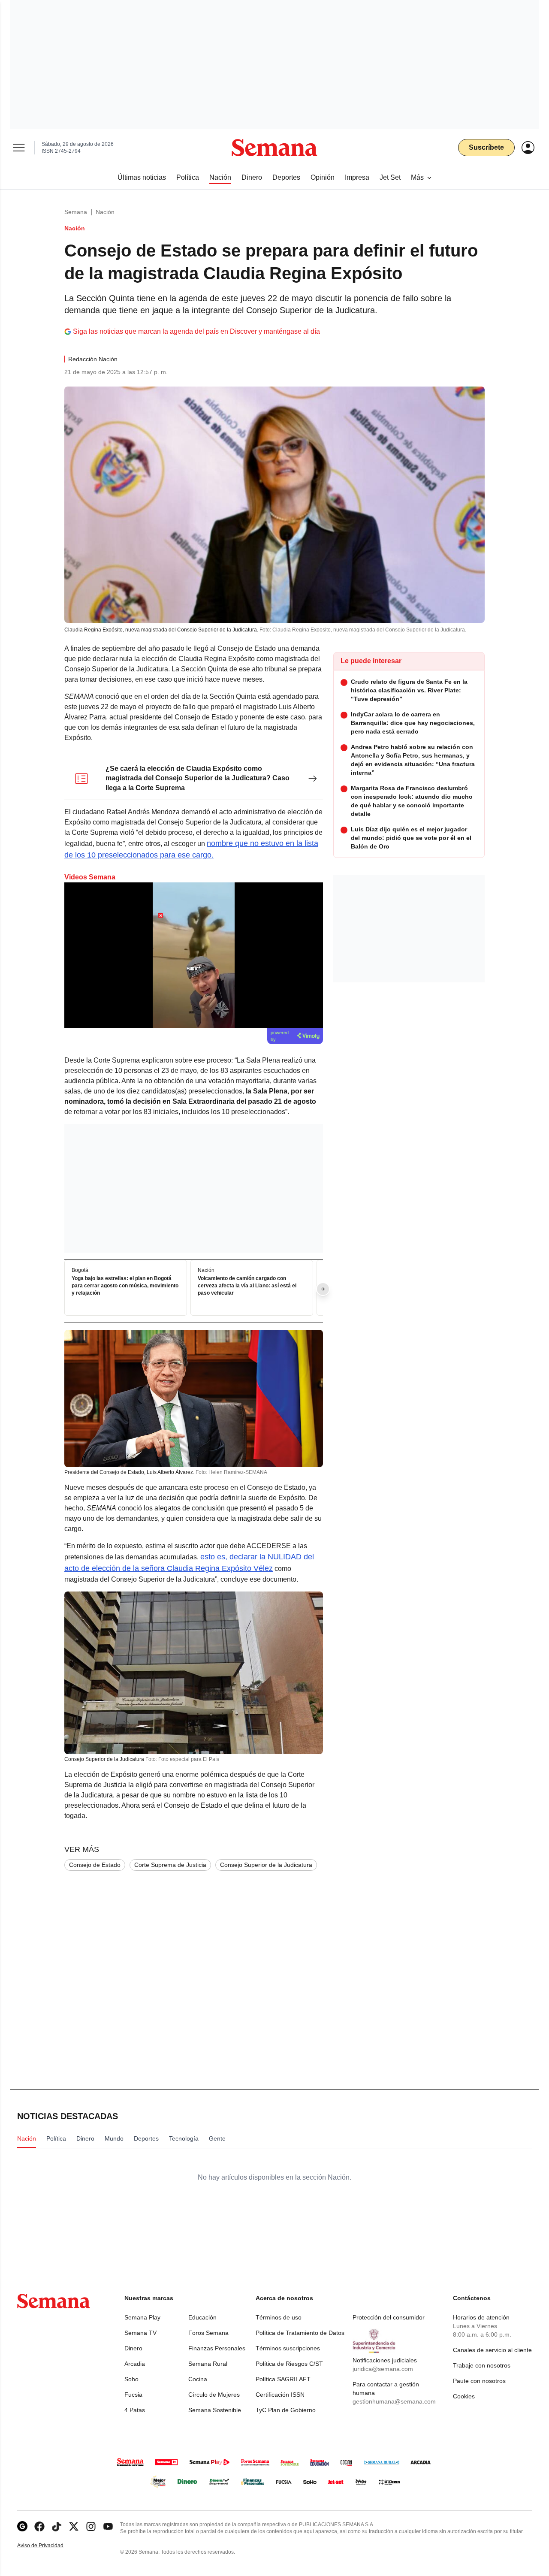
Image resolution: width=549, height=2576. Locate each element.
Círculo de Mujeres (214, 2395)
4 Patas (135, 2410)
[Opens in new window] (39, 2526)
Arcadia (135, 2364)
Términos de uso (279, 2317)
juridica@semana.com (383, 2369)
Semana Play (142, 2317)
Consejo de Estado (95, 1865)
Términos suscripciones (288, 2348)
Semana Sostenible (215, 2410)
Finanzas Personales (217, 2348)
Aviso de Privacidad (49, 2546)
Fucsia (133, 2395)
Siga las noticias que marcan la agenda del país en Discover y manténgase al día (196, 331)
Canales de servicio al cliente (492, 2350)
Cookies (464, 2396)
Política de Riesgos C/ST (289, 2364)
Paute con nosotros (479, 2381)
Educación (202, 2317)
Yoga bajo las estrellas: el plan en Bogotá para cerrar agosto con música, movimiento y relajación (125, 1286)
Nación (105, 212)
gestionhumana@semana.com (394, 2401)
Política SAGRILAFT (283, 2379)
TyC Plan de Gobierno (286, 2410)
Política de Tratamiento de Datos (300, 2333)
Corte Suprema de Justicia (170, 1865)
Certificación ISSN (280, 2395)
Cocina (198, 2379)
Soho (131, 2379)
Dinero (133, 2348)
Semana (76, 212)
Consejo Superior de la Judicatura (266, 1865)
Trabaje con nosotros (482, 2365)
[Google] (22, 2526)
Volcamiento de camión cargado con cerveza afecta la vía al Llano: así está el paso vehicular (247, 1286)
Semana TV (140, 2333)
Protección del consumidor (389, 2317)
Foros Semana (208, 2333)
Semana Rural (208, 2364)
